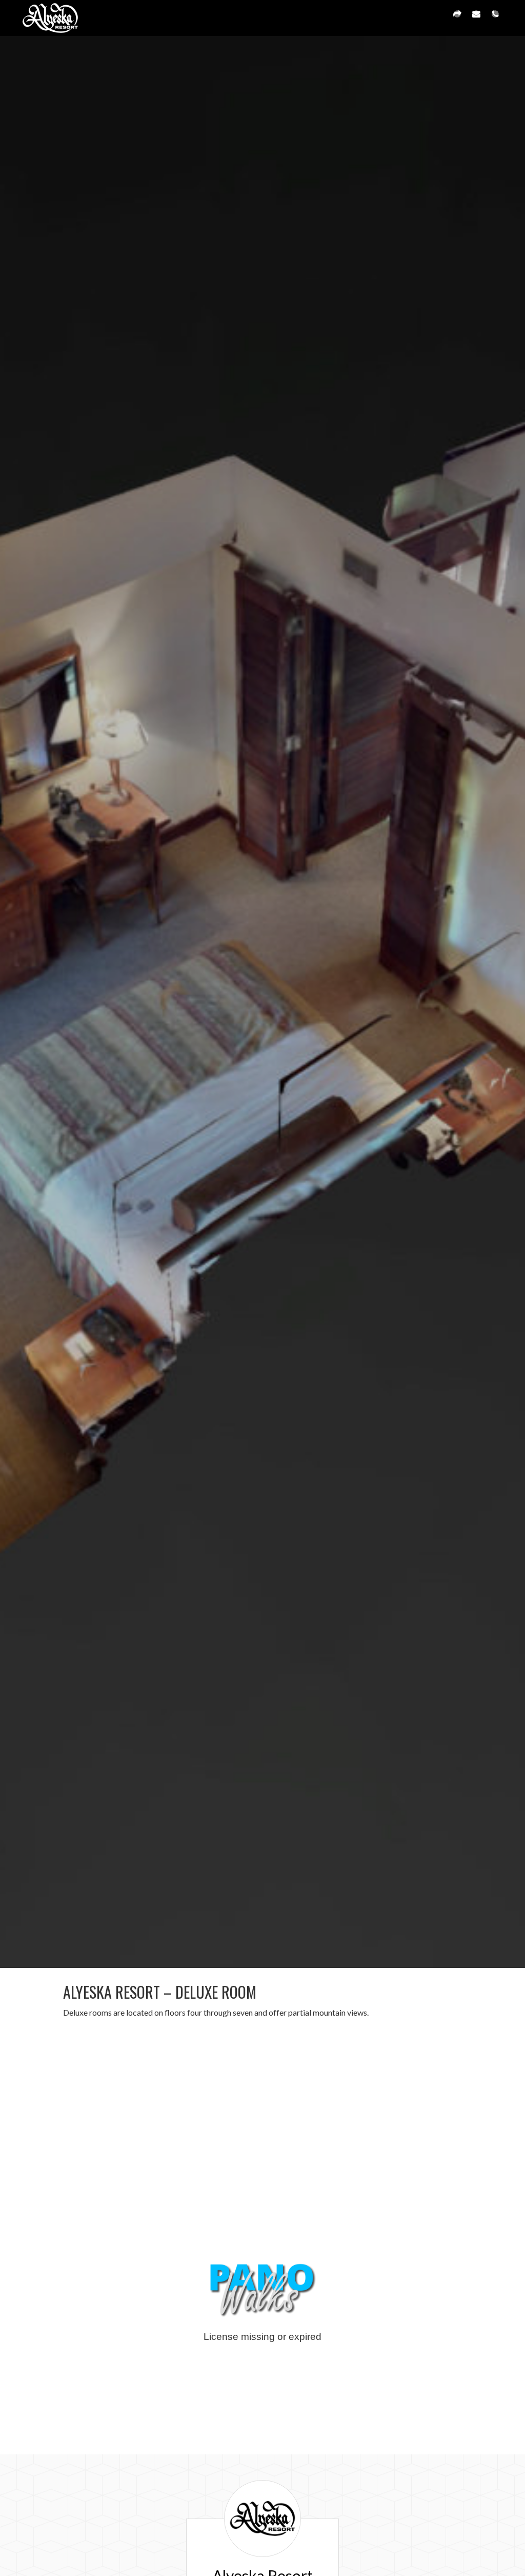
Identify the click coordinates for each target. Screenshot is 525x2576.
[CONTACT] (476, 18)
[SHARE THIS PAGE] (457, 18)
